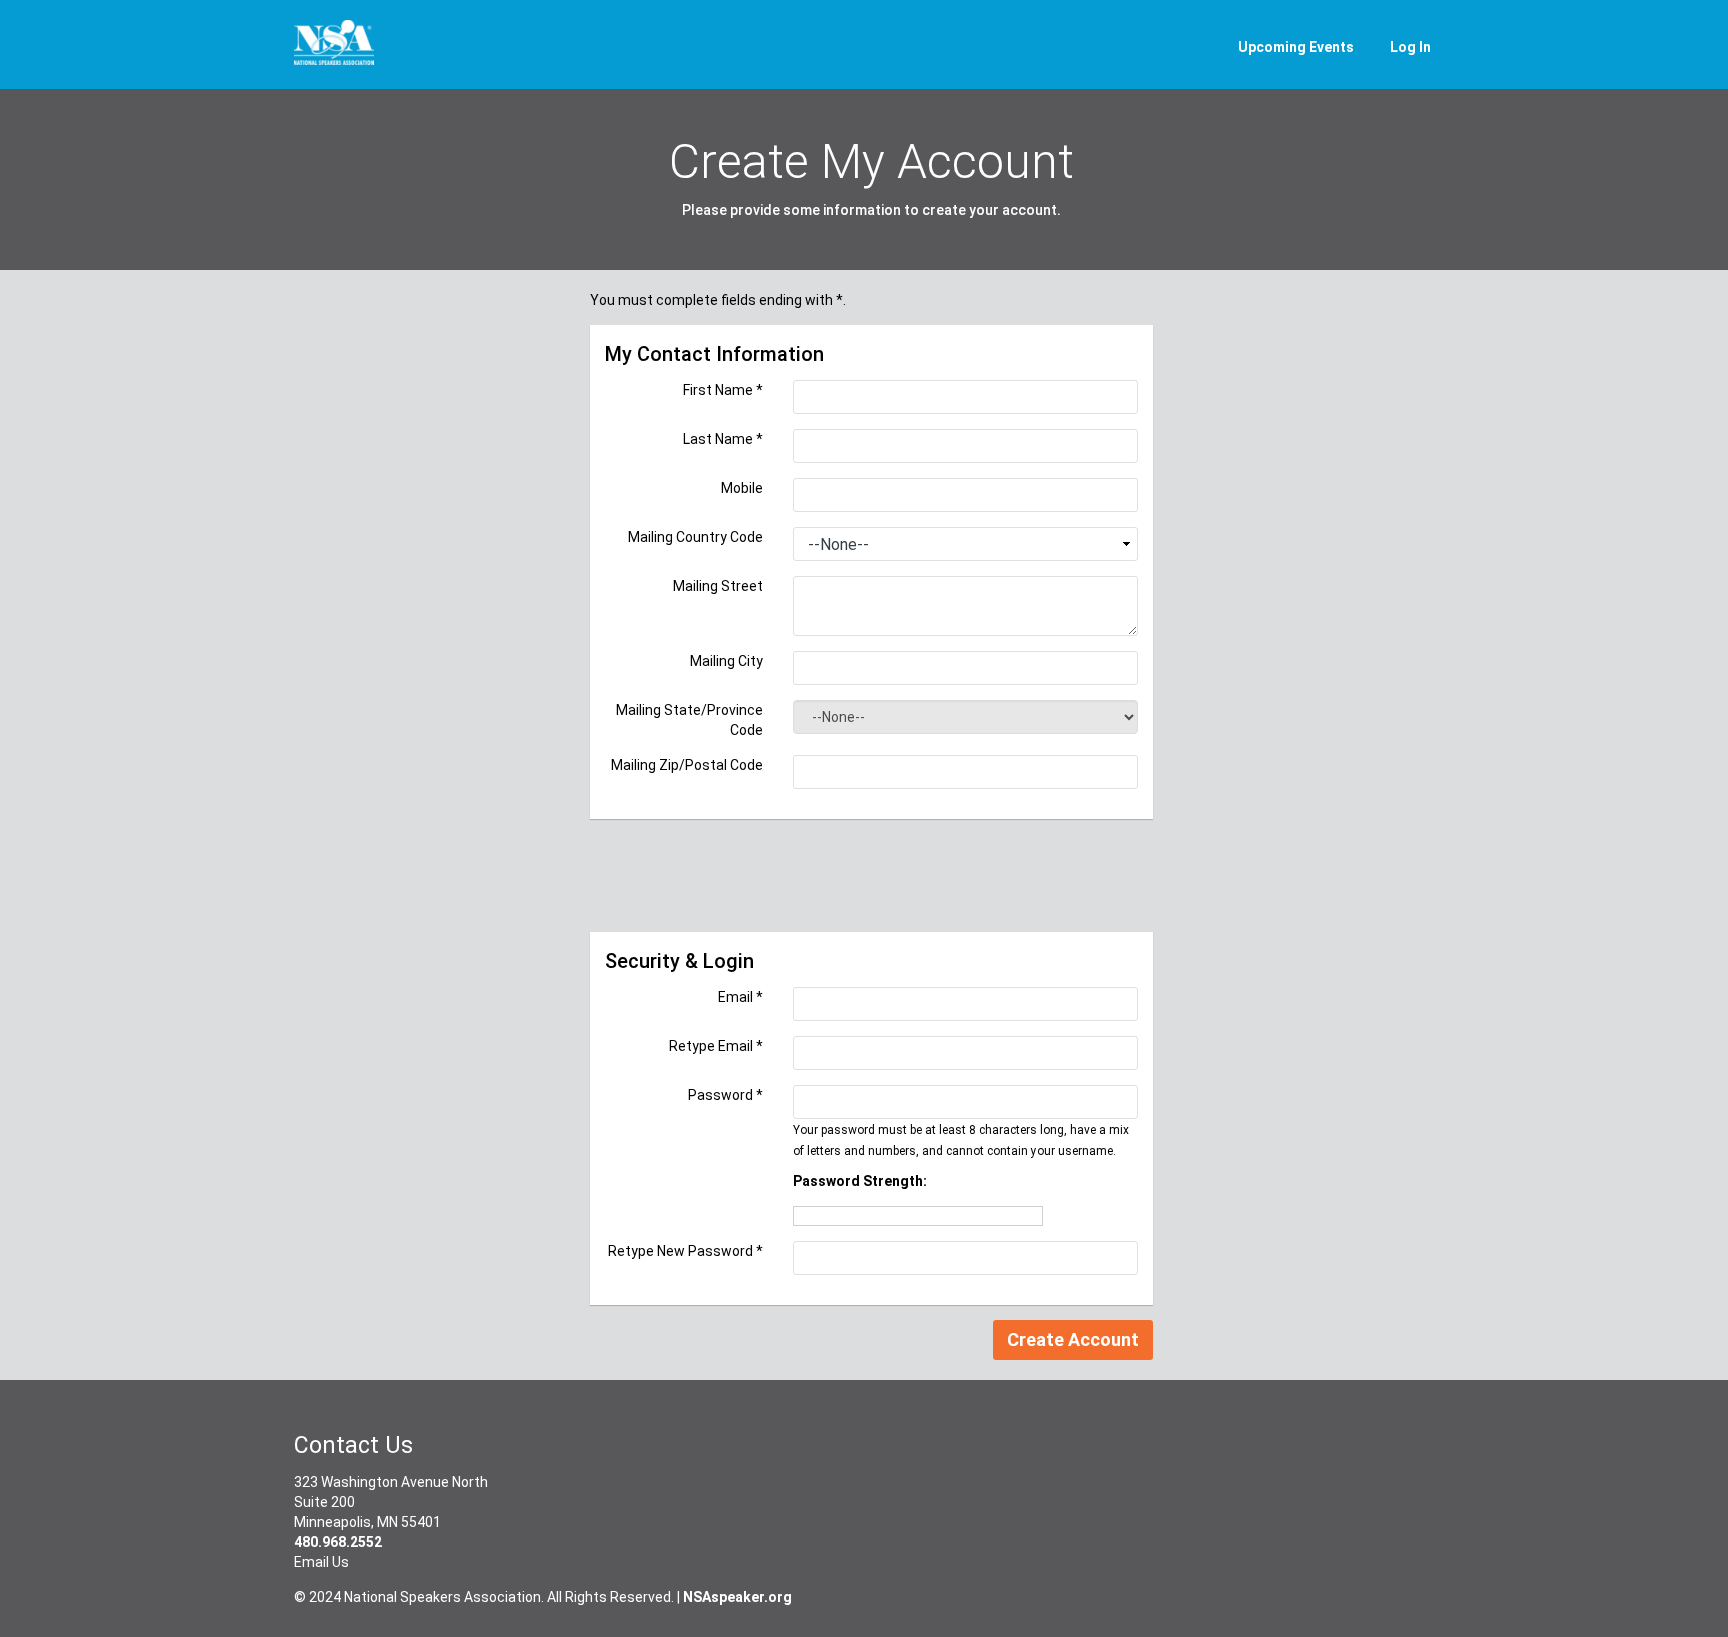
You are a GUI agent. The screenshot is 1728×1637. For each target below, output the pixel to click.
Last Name (723, 439)
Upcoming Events (1296, 47)
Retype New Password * (685, 1251)
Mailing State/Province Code (689, 720)
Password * (725, 1095)
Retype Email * (716, 1046)
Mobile (742, 488)
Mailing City (726, 661)
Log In (1410, 47)
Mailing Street (718, 586)
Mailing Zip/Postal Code (687, 765)
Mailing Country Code (695, 537)
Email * (740, 997)
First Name (723, 390)
